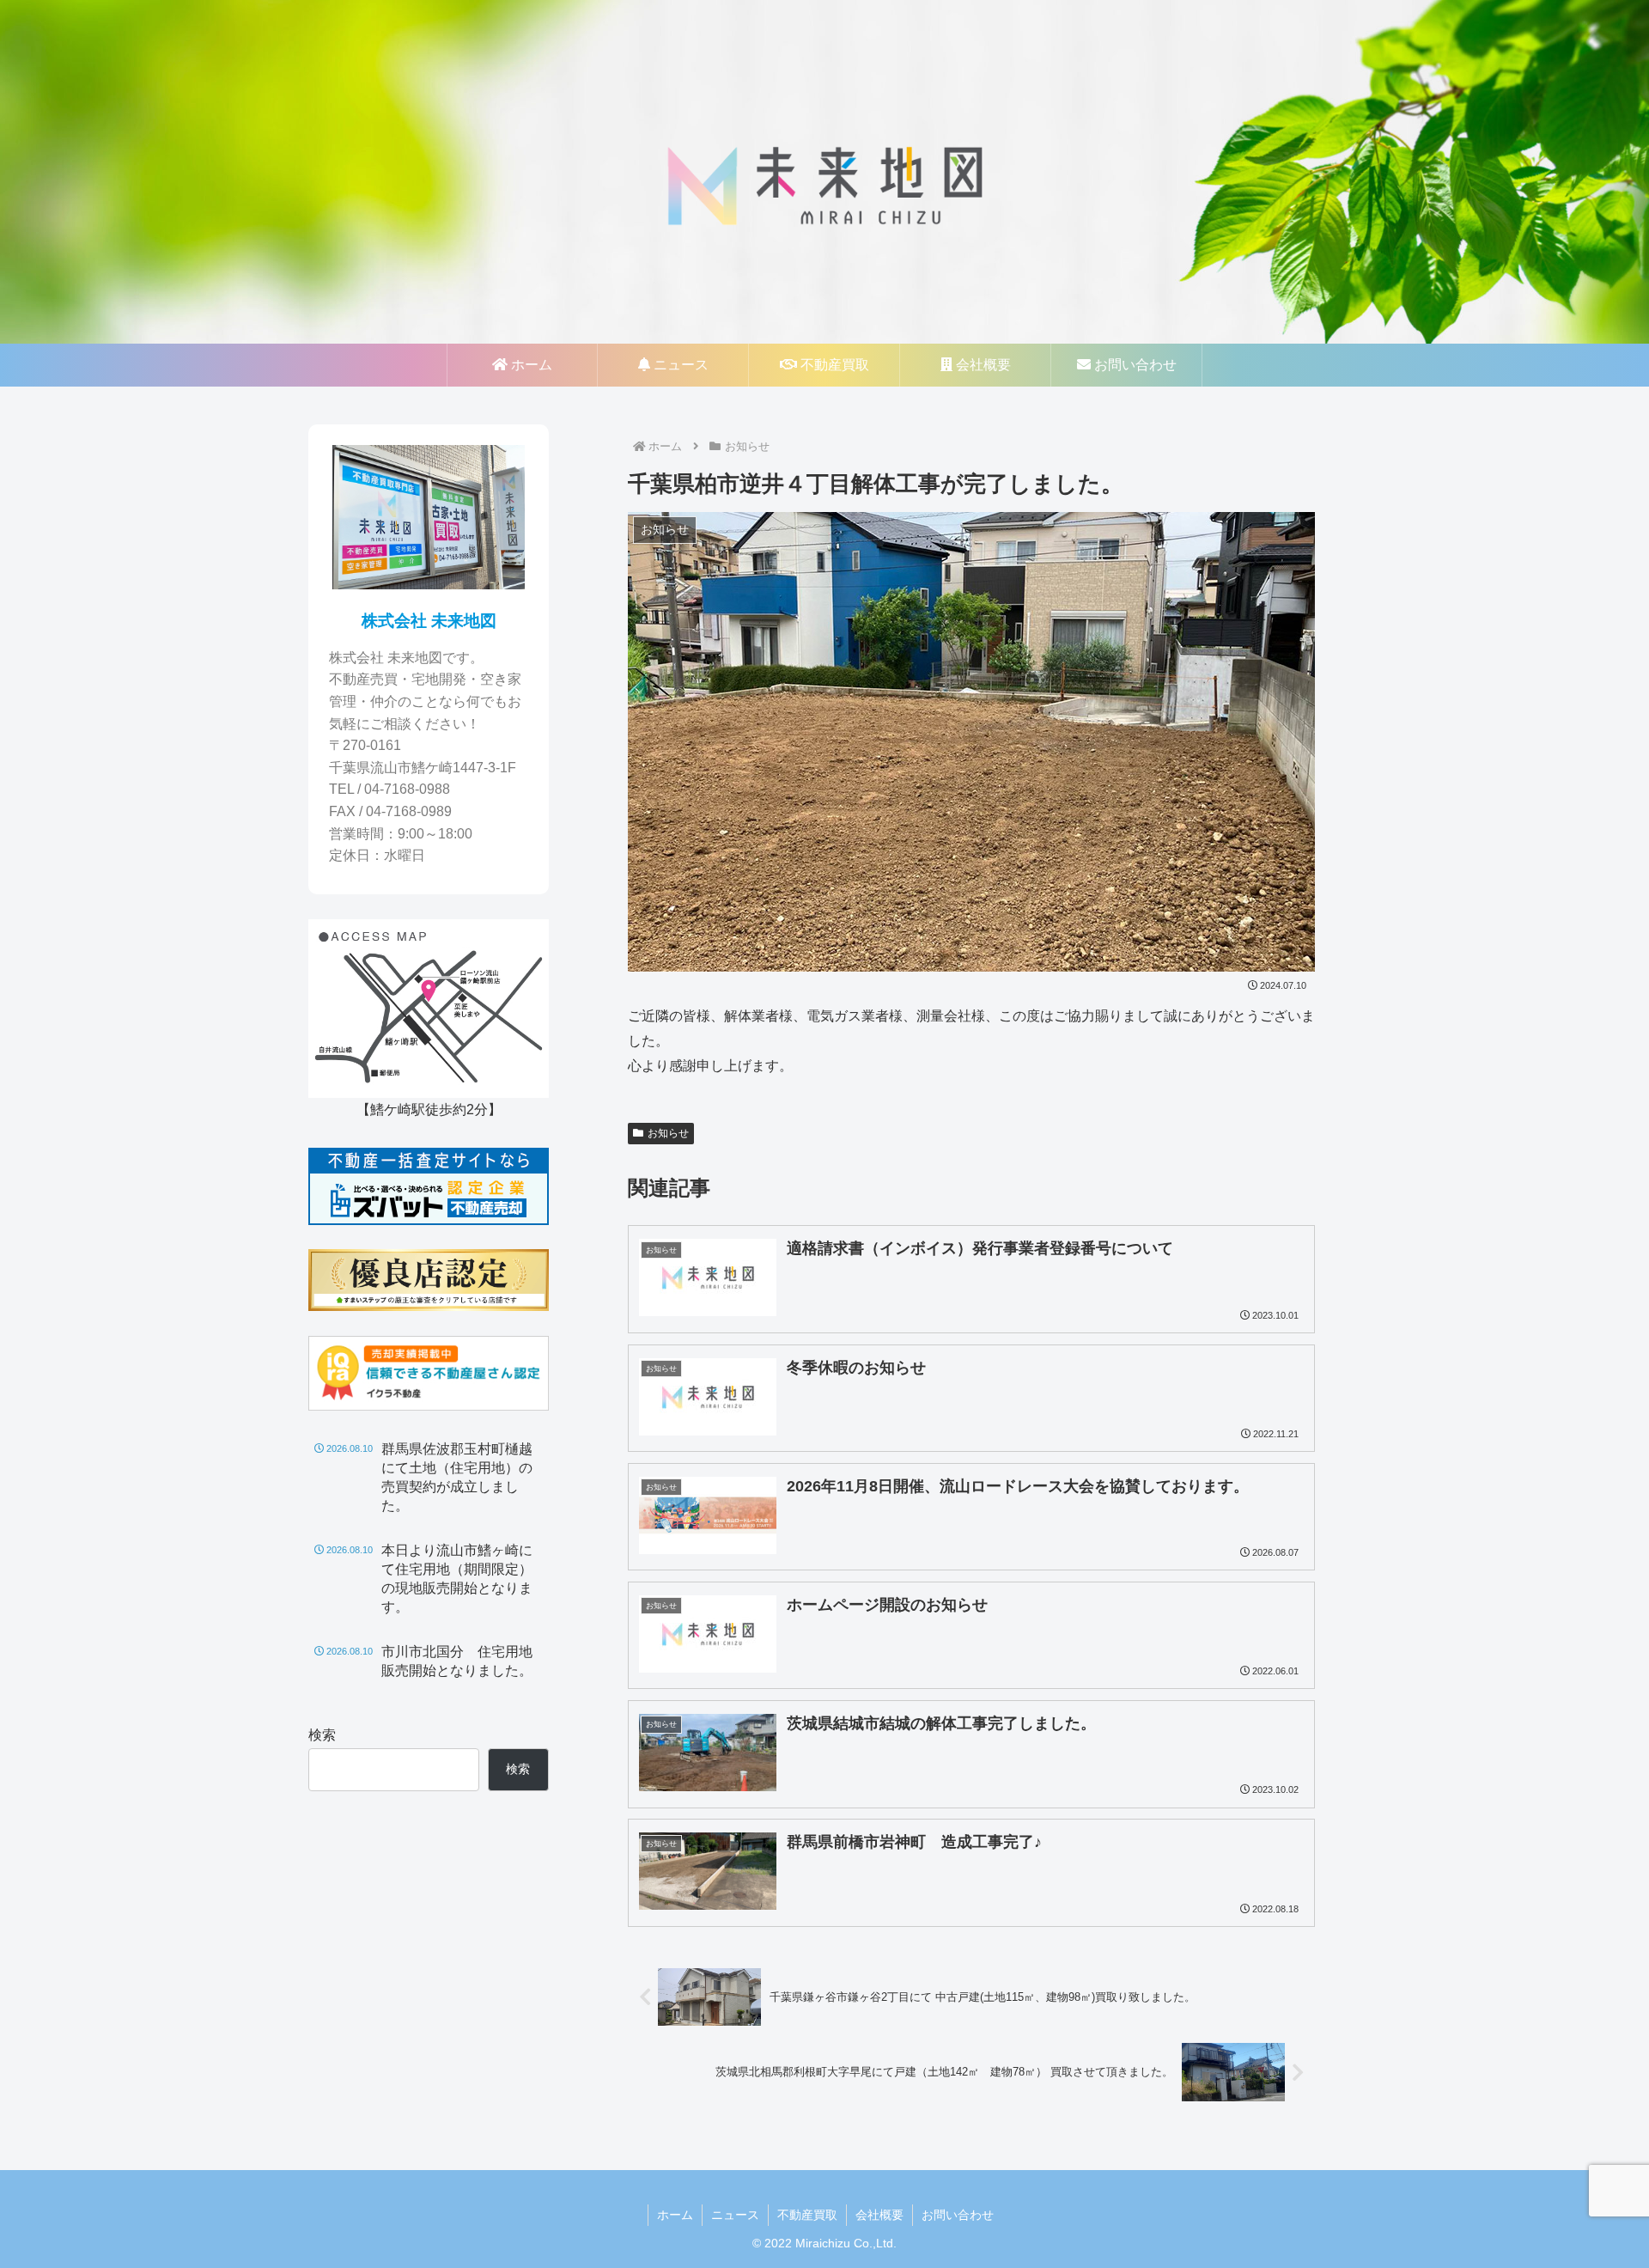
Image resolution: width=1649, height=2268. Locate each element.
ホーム (675, 2215)
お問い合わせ (958, 2215)
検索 (322, 1735)
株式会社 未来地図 (429, 621)
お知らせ (668, 1133)
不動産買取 (807, 2215)
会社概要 (879, 2215)
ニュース (735, 2215)
